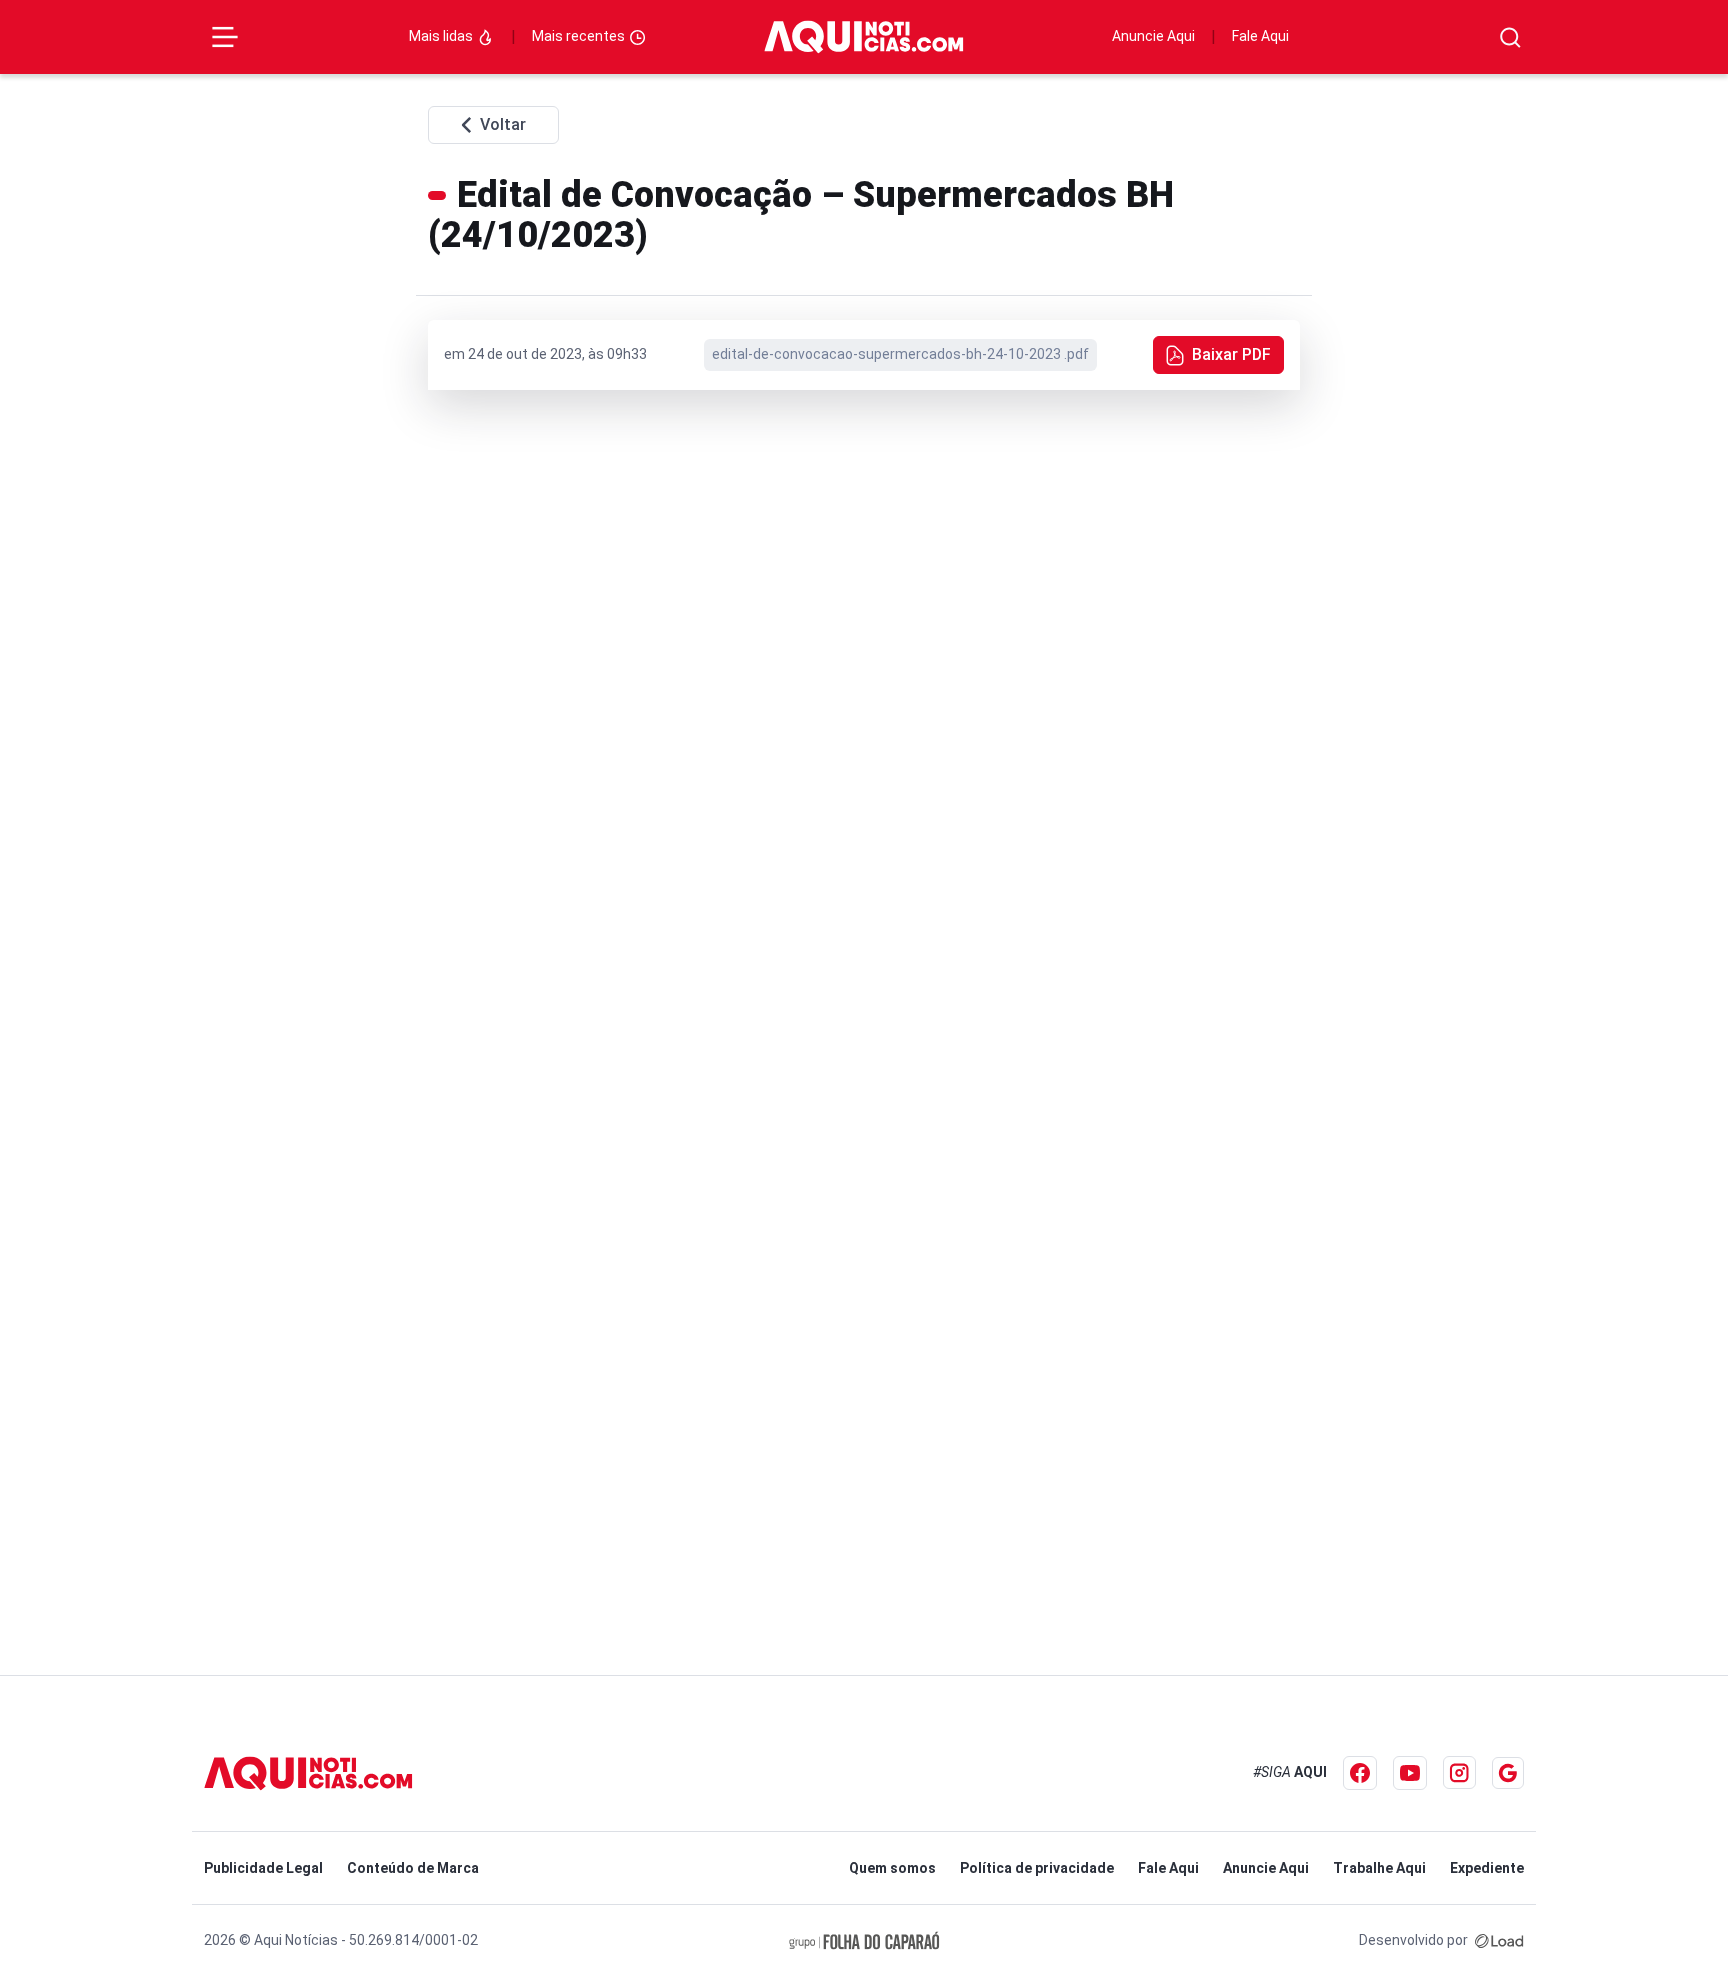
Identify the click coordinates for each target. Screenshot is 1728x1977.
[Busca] (1510, 37)
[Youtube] (1410, 1773)
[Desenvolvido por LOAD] (1499, 1940)
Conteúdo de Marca (413, 1868)
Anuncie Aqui (1153, 36)
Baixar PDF (1231, 354)
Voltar (503, 124)
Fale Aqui (1260, 36)
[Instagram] (1459, 1772)
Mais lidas (442, 36)
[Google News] (1508, 1773)
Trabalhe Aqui (1379, 1868)
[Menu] (225, 37)
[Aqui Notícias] (864, 37)
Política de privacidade (1037, 1868)
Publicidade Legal (263, 1868)
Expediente (1487, 1868)
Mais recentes (580, 36)
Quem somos (892, 1868)
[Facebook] (1360, 1773)
